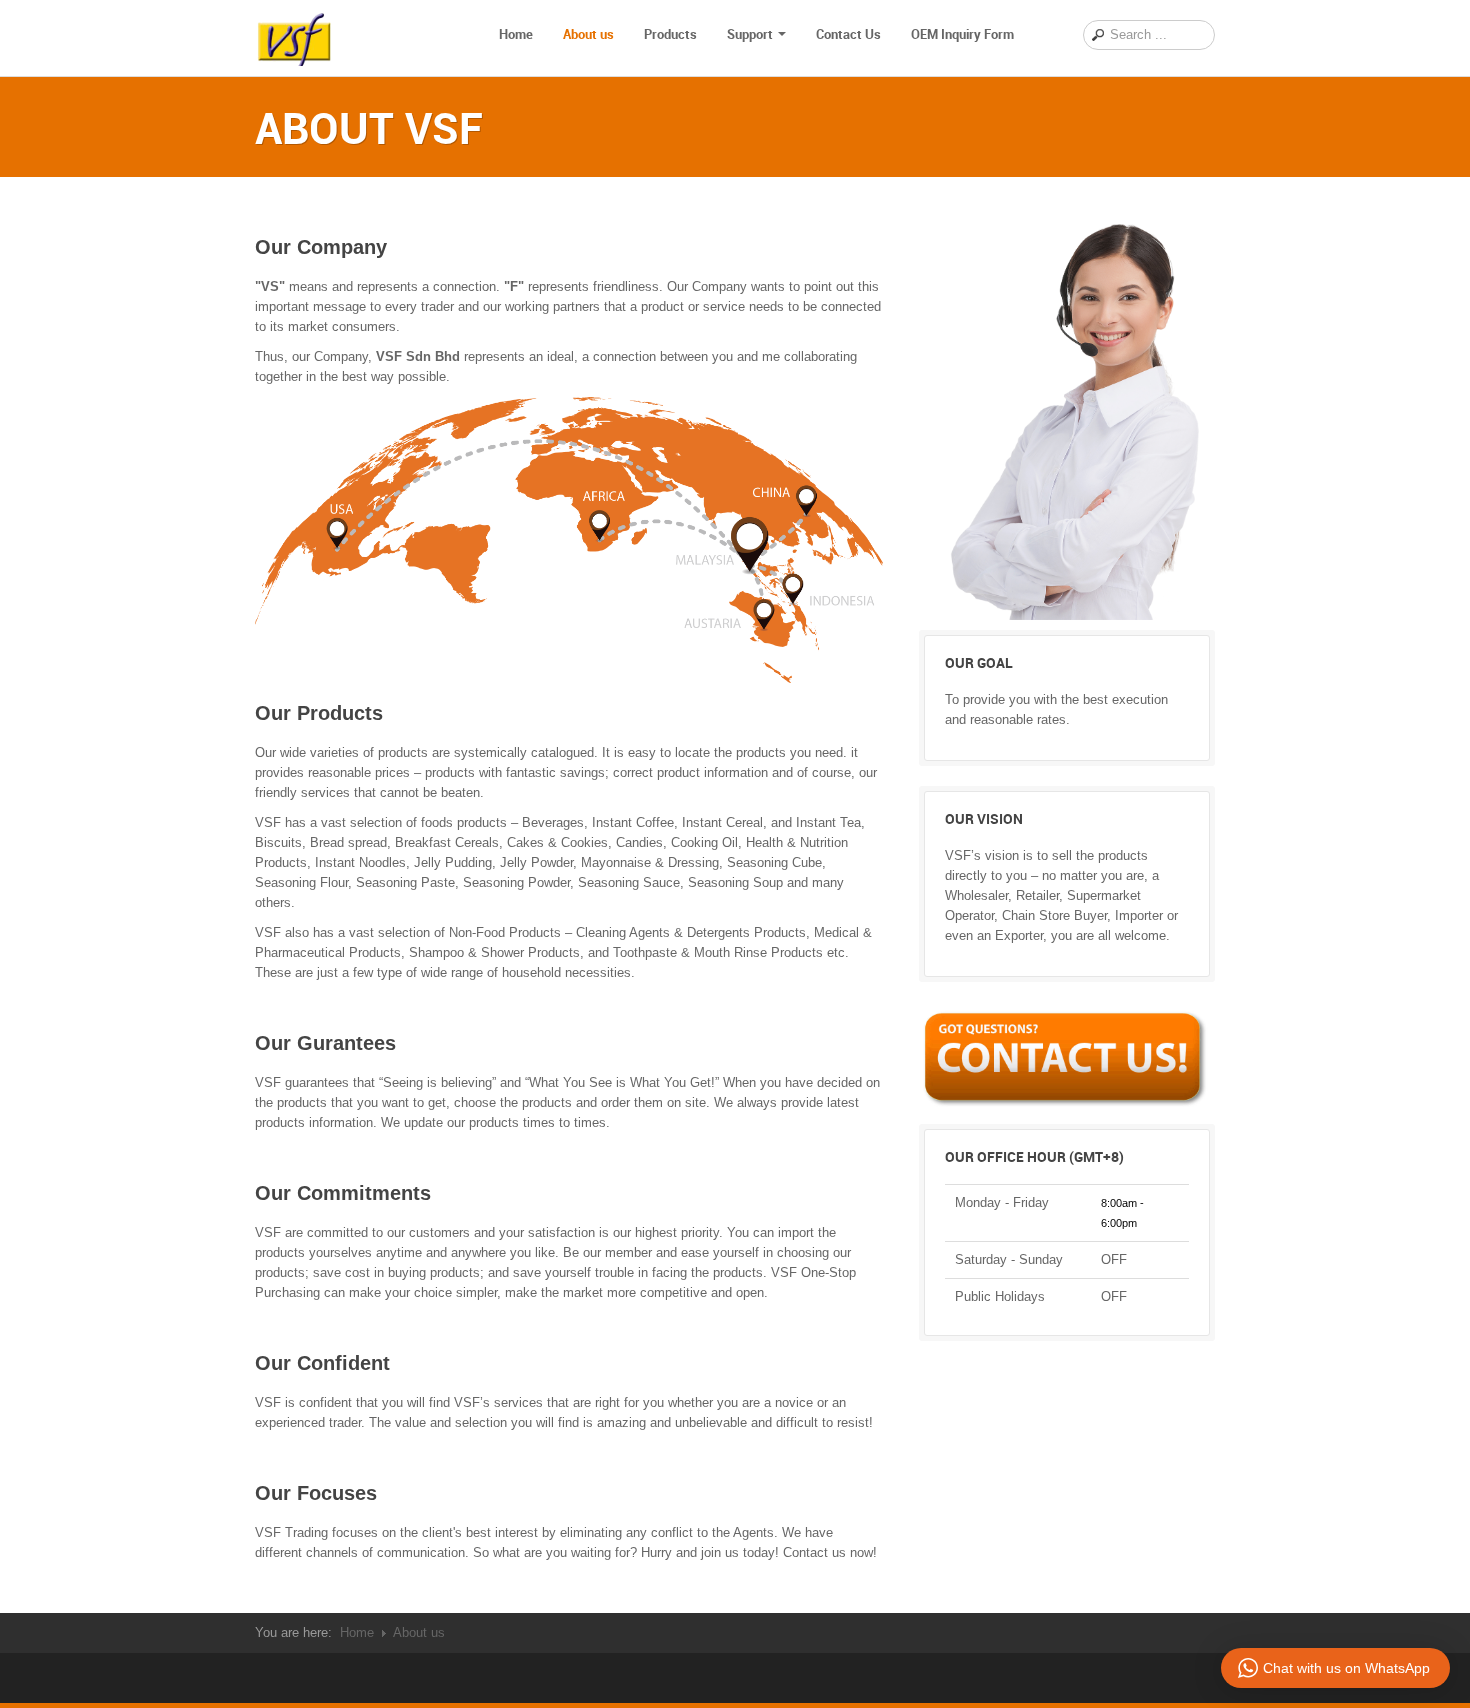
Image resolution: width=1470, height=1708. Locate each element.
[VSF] (295, 35)
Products (670, 34)
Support (750, 34)
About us (588, 34)
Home (516, 34)
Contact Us (848, 34)
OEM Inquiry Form (962, 34)
